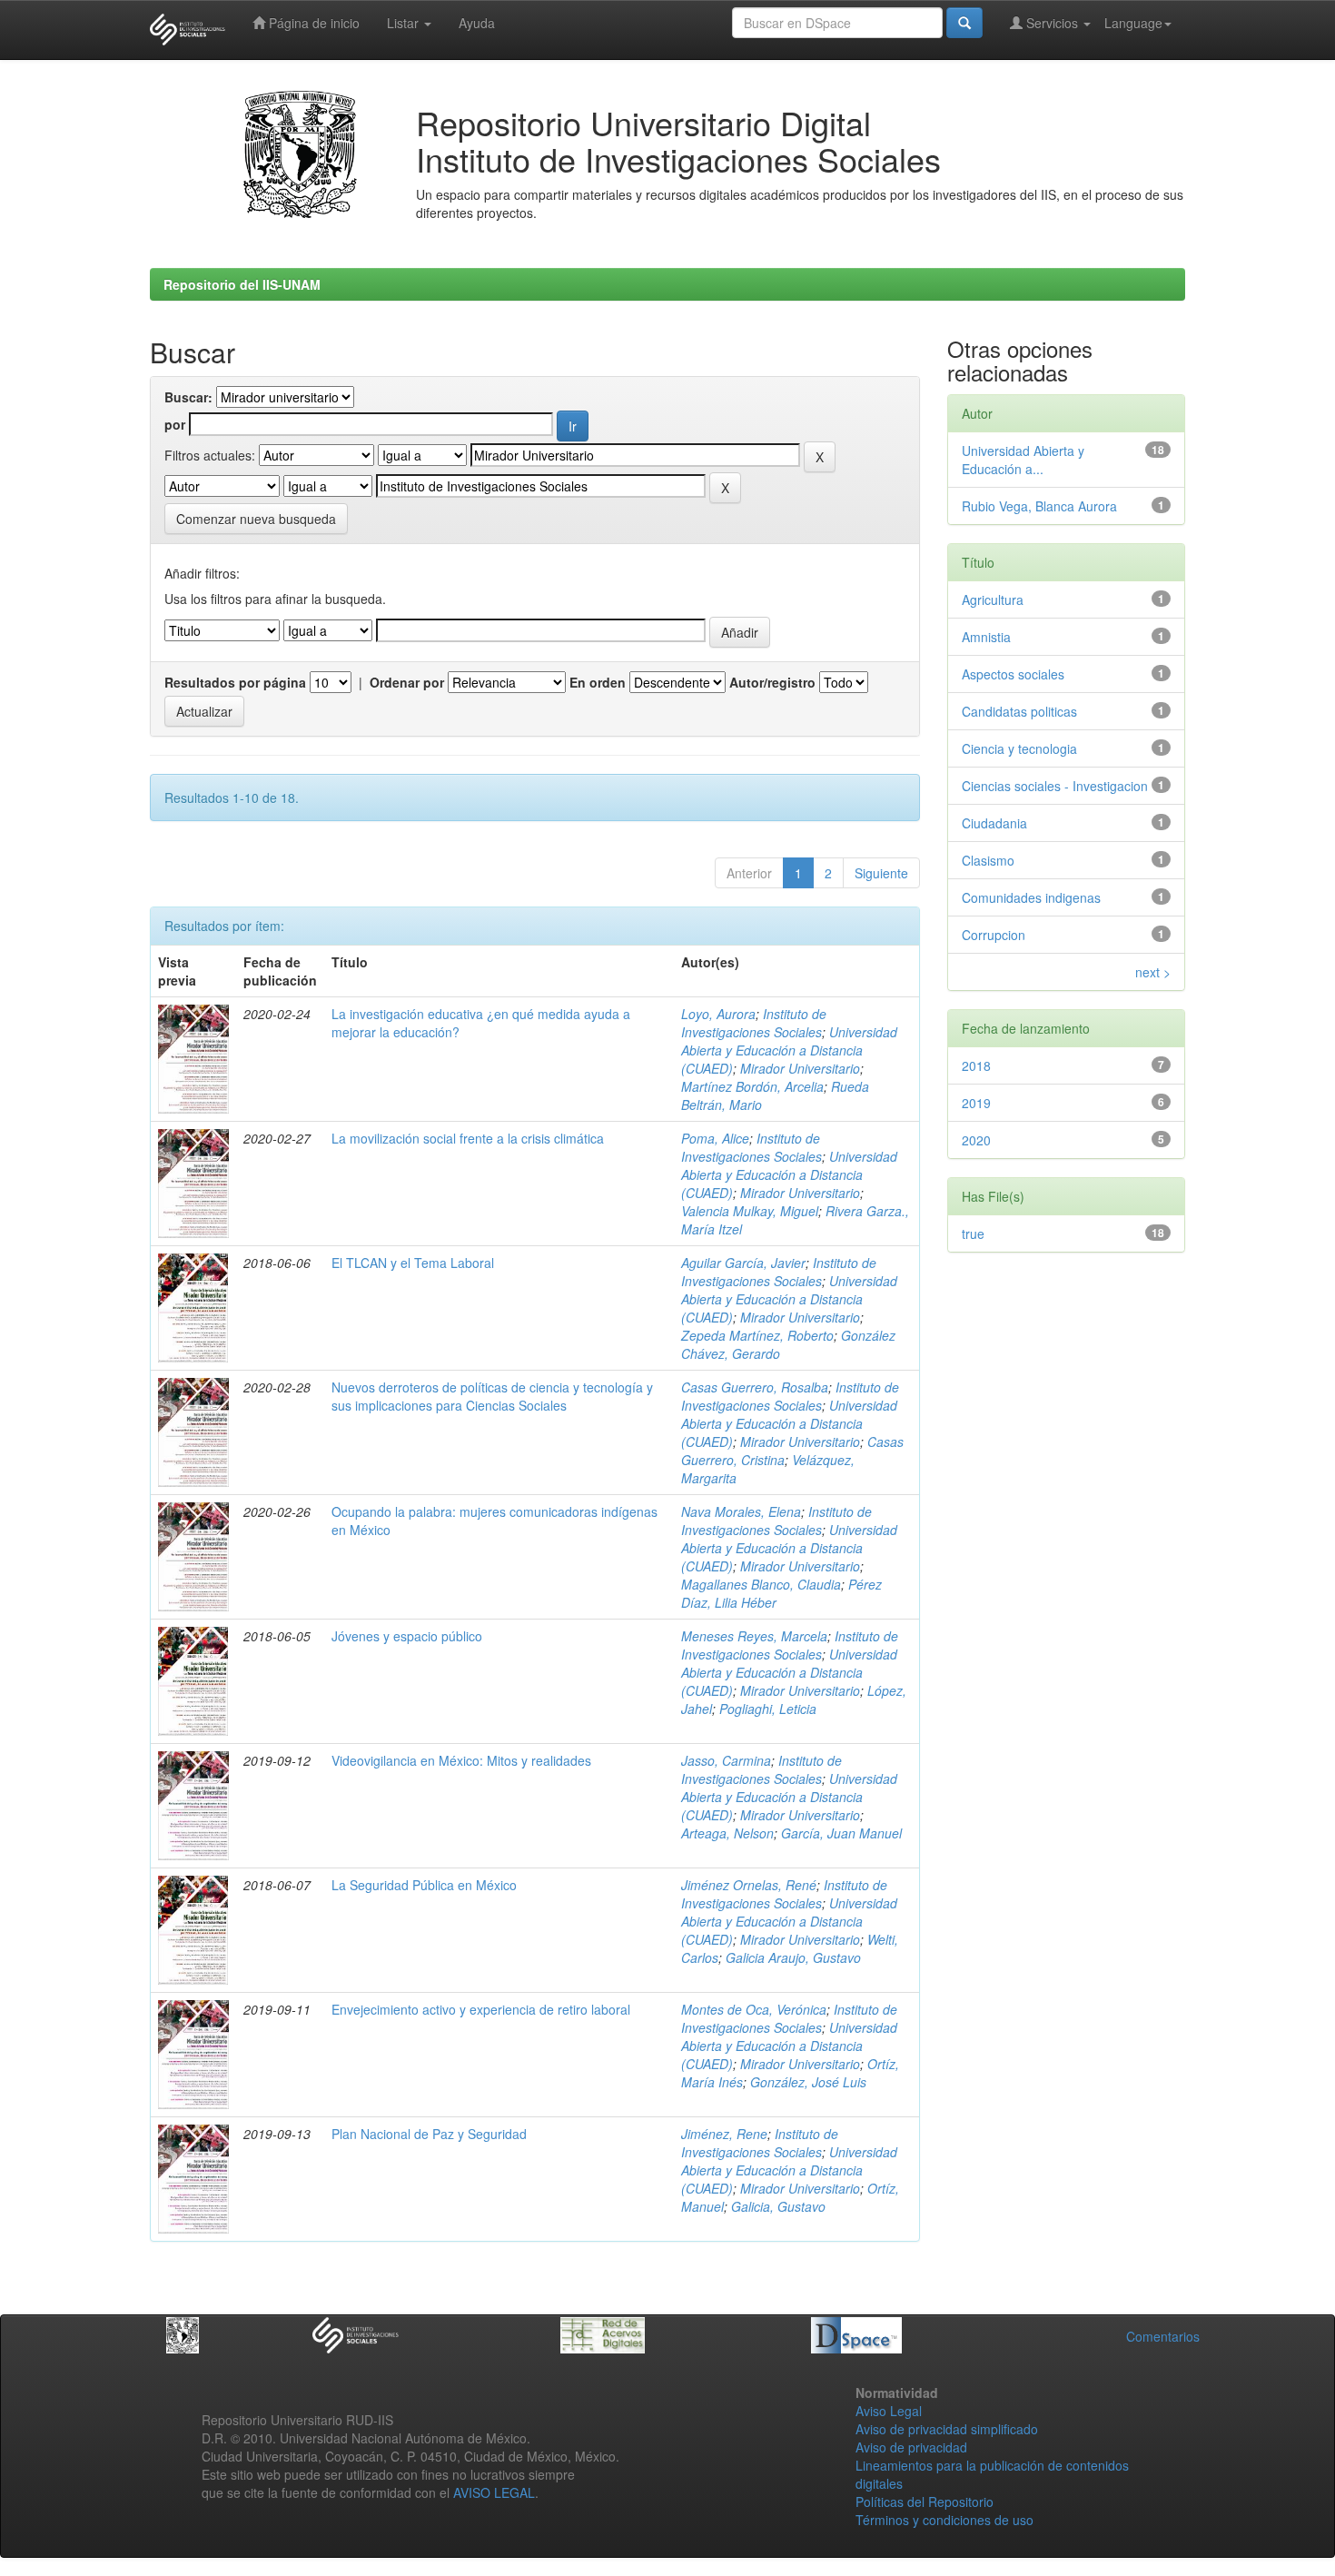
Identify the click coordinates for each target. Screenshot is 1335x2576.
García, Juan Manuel (841, 1833)
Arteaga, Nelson (727, 1833)
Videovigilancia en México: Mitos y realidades (461, 1760)
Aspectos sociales (1013, 674)
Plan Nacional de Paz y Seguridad (429, 2134)
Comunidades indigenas (1031, 897)
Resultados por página (235, 682)
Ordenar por (407, 682)
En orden (598, 682)
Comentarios (1163, 2336)
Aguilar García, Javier (743, 1263)
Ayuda (477, 23)
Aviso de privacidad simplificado (947, 2429)
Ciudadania (994, 823)
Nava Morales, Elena (741, 1511)
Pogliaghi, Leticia (768, 1709)
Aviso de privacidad (911, 2447)
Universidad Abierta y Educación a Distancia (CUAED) (789, 1050)
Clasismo (988, 860)
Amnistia (986, 637)
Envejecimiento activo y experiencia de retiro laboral (481, 2009)
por (175, 424)
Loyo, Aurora (718, 1014)
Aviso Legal (889, 2411)
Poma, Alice (715, 1138)
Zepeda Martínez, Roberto (757, 1335)
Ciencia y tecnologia (1019, 748)
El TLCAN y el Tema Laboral (413, 1263)
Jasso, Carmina (726, 1760)
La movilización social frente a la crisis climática (468, 1138)
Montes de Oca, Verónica (754, 2009)
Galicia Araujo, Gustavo (793, 1957)
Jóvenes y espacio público (407, 1636)
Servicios (1052, 23)
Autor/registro (772, 682)
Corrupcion (994, 935)
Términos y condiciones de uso (944, 2520)
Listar (405, 23)
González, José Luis (808, 2082)
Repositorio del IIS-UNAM (242, 284)
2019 (976, 1103)
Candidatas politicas (1019, 711)
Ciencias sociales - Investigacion (1055, 786)
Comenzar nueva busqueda (256, 519)
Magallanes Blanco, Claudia (761, 1584)
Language (1133, 23)
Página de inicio (312, 23)
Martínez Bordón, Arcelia (752, 1086)
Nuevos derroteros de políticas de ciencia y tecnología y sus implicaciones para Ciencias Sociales (492, 1396)
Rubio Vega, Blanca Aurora (1039, 506)
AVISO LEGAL (494, 2492)
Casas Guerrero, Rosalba (755, 1387)
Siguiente (881, 873)
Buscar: (188, 397)
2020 (976, 1140)
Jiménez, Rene (724, 2134)
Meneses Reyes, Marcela (754, 1636)
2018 (976, 1065)
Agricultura (993, 599)
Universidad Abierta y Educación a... (1023, 460)
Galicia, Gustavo (778, 2206)
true (973, 1234)
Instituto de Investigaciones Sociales (754, 1023)
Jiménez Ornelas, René (749, 1885)
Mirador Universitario (800, 1068)
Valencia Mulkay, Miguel (750, 1211)
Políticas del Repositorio (925, 2502)
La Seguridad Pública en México (424, 1885)
